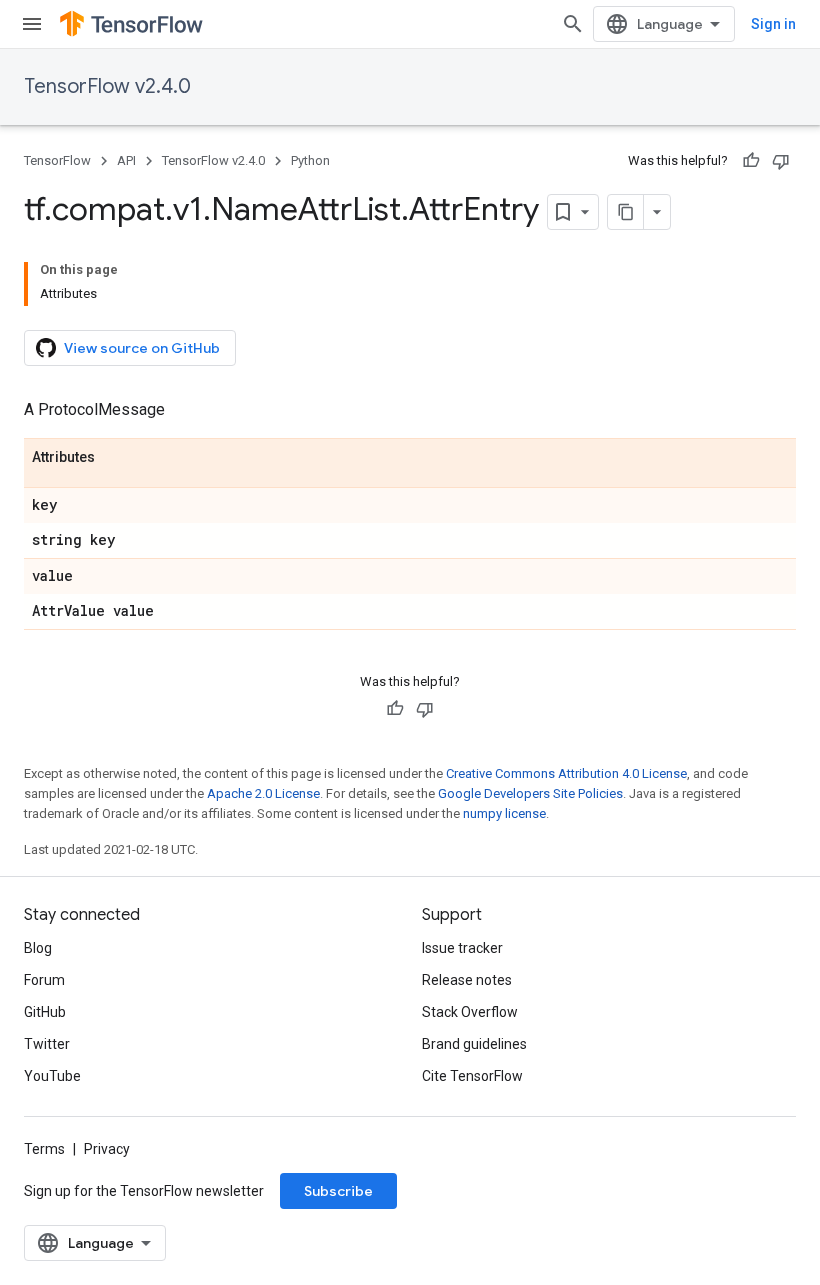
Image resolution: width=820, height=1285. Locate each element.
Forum (44, 980)
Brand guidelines (474, 1044)
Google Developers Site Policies (530, 793)
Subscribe (338, 1191)
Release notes (467, 980)
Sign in (773, 24)
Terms (44, 1149)
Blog (38, 948)
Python (310, 160)
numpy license (504, 813)
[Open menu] (32, 24)
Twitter (47, 1044)
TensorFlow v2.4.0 (107, 86)
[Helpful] (751, 161)
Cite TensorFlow (472, 1076)
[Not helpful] (781, 161)
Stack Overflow (470, 1012)
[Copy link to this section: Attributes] (115, 458)
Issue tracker (462, 948)
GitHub (45, 1012)
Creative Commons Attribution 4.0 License (566, 773)
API (126, 160)
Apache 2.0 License (263, 793)
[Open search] (573, 24)
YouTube (52, 1076)
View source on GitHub (142, 348)
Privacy (107, 1149)
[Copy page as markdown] (626, 212)
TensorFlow (57, 160)
